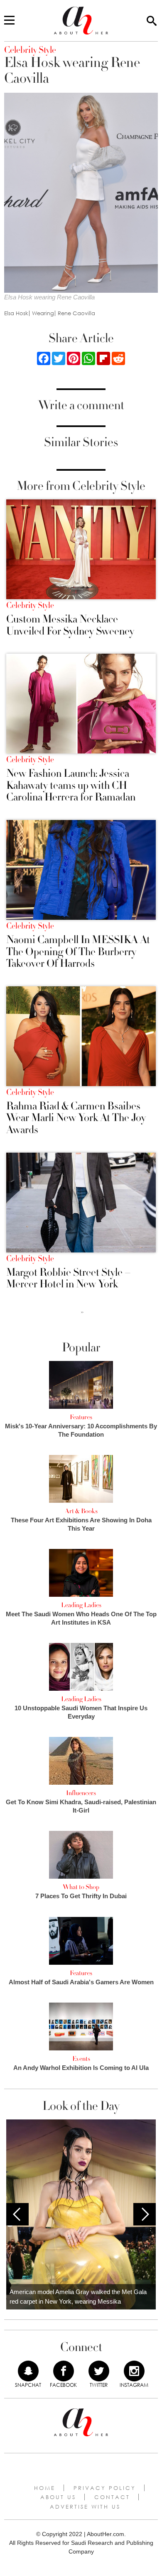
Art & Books (81, 1511)
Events (81, 2059)
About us (58, 2497)
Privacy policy (105, 2488)
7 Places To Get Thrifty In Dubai (81, 1896)
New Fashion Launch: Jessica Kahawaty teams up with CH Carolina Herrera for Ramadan (71, 785)
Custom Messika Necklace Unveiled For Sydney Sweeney (70, 625)
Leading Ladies (81, 1605)
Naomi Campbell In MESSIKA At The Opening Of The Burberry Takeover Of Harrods (78, 952)
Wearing (43, 313)
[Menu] (9, 21)
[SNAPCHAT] (28, 2371)
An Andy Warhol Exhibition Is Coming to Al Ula (81, 2068)
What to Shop (81, 1887)
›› (82, 1312)
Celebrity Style (30, 605)
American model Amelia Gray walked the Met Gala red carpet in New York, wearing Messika (78, 2297)
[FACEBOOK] (64, 2371)
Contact (112, 2497)
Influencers (81, 1793)
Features (81, 1417)
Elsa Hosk (16, 313)
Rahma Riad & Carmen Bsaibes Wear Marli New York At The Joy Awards (76, 1118)
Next (145, 2214)
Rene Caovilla (76, 313)
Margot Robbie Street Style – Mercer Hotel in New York (69, 1278)
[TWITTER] (99, 2371)
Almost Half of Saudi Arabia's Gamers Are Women (81, 1982)
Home (45, 2488)
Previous (17, 2214)
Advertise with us (85, 2507)
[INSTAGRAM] (134, 2371)
